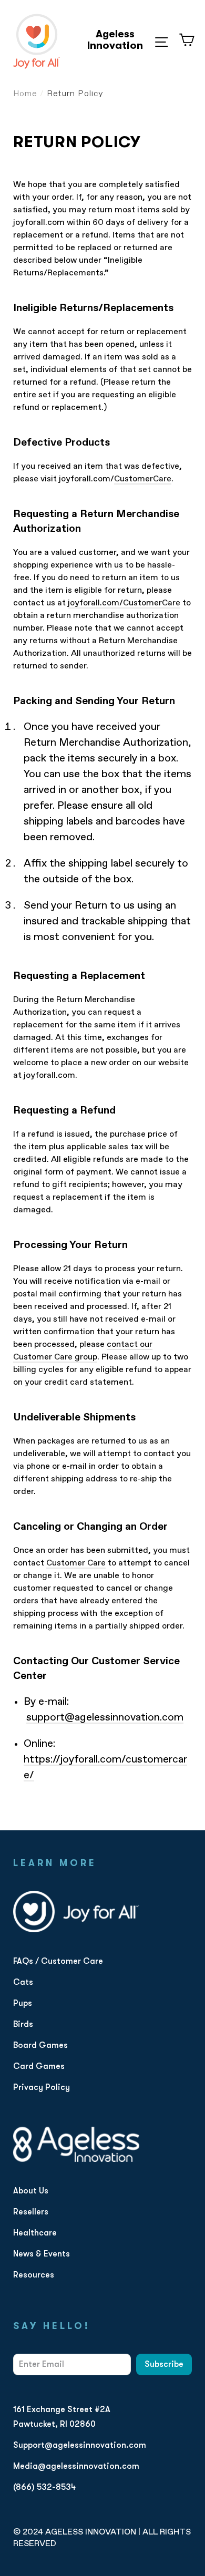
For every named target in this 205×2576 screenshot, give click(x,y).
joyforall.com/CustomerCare (124, 603)
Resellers (31, 2212)
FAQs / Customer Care (58, 1961)
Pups (23, 2003)
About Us (31, 2191)
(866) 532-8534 (44, 2487)
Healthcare (35, 2233)
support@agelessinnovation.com (105, 1717)
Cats (23, 1982)
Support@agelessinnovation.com (80, 2445)
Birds (23, 2024)
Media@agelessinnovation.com (76, 2466)
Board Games (40, 2045)
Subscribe (164, 2364)
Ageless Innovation (115, 40)
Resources (34, 2275)
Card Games (39, 2066)
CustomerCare (143, 479)
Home (25, 94)
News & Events (42, 2254)
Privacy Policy (42, 2087)
